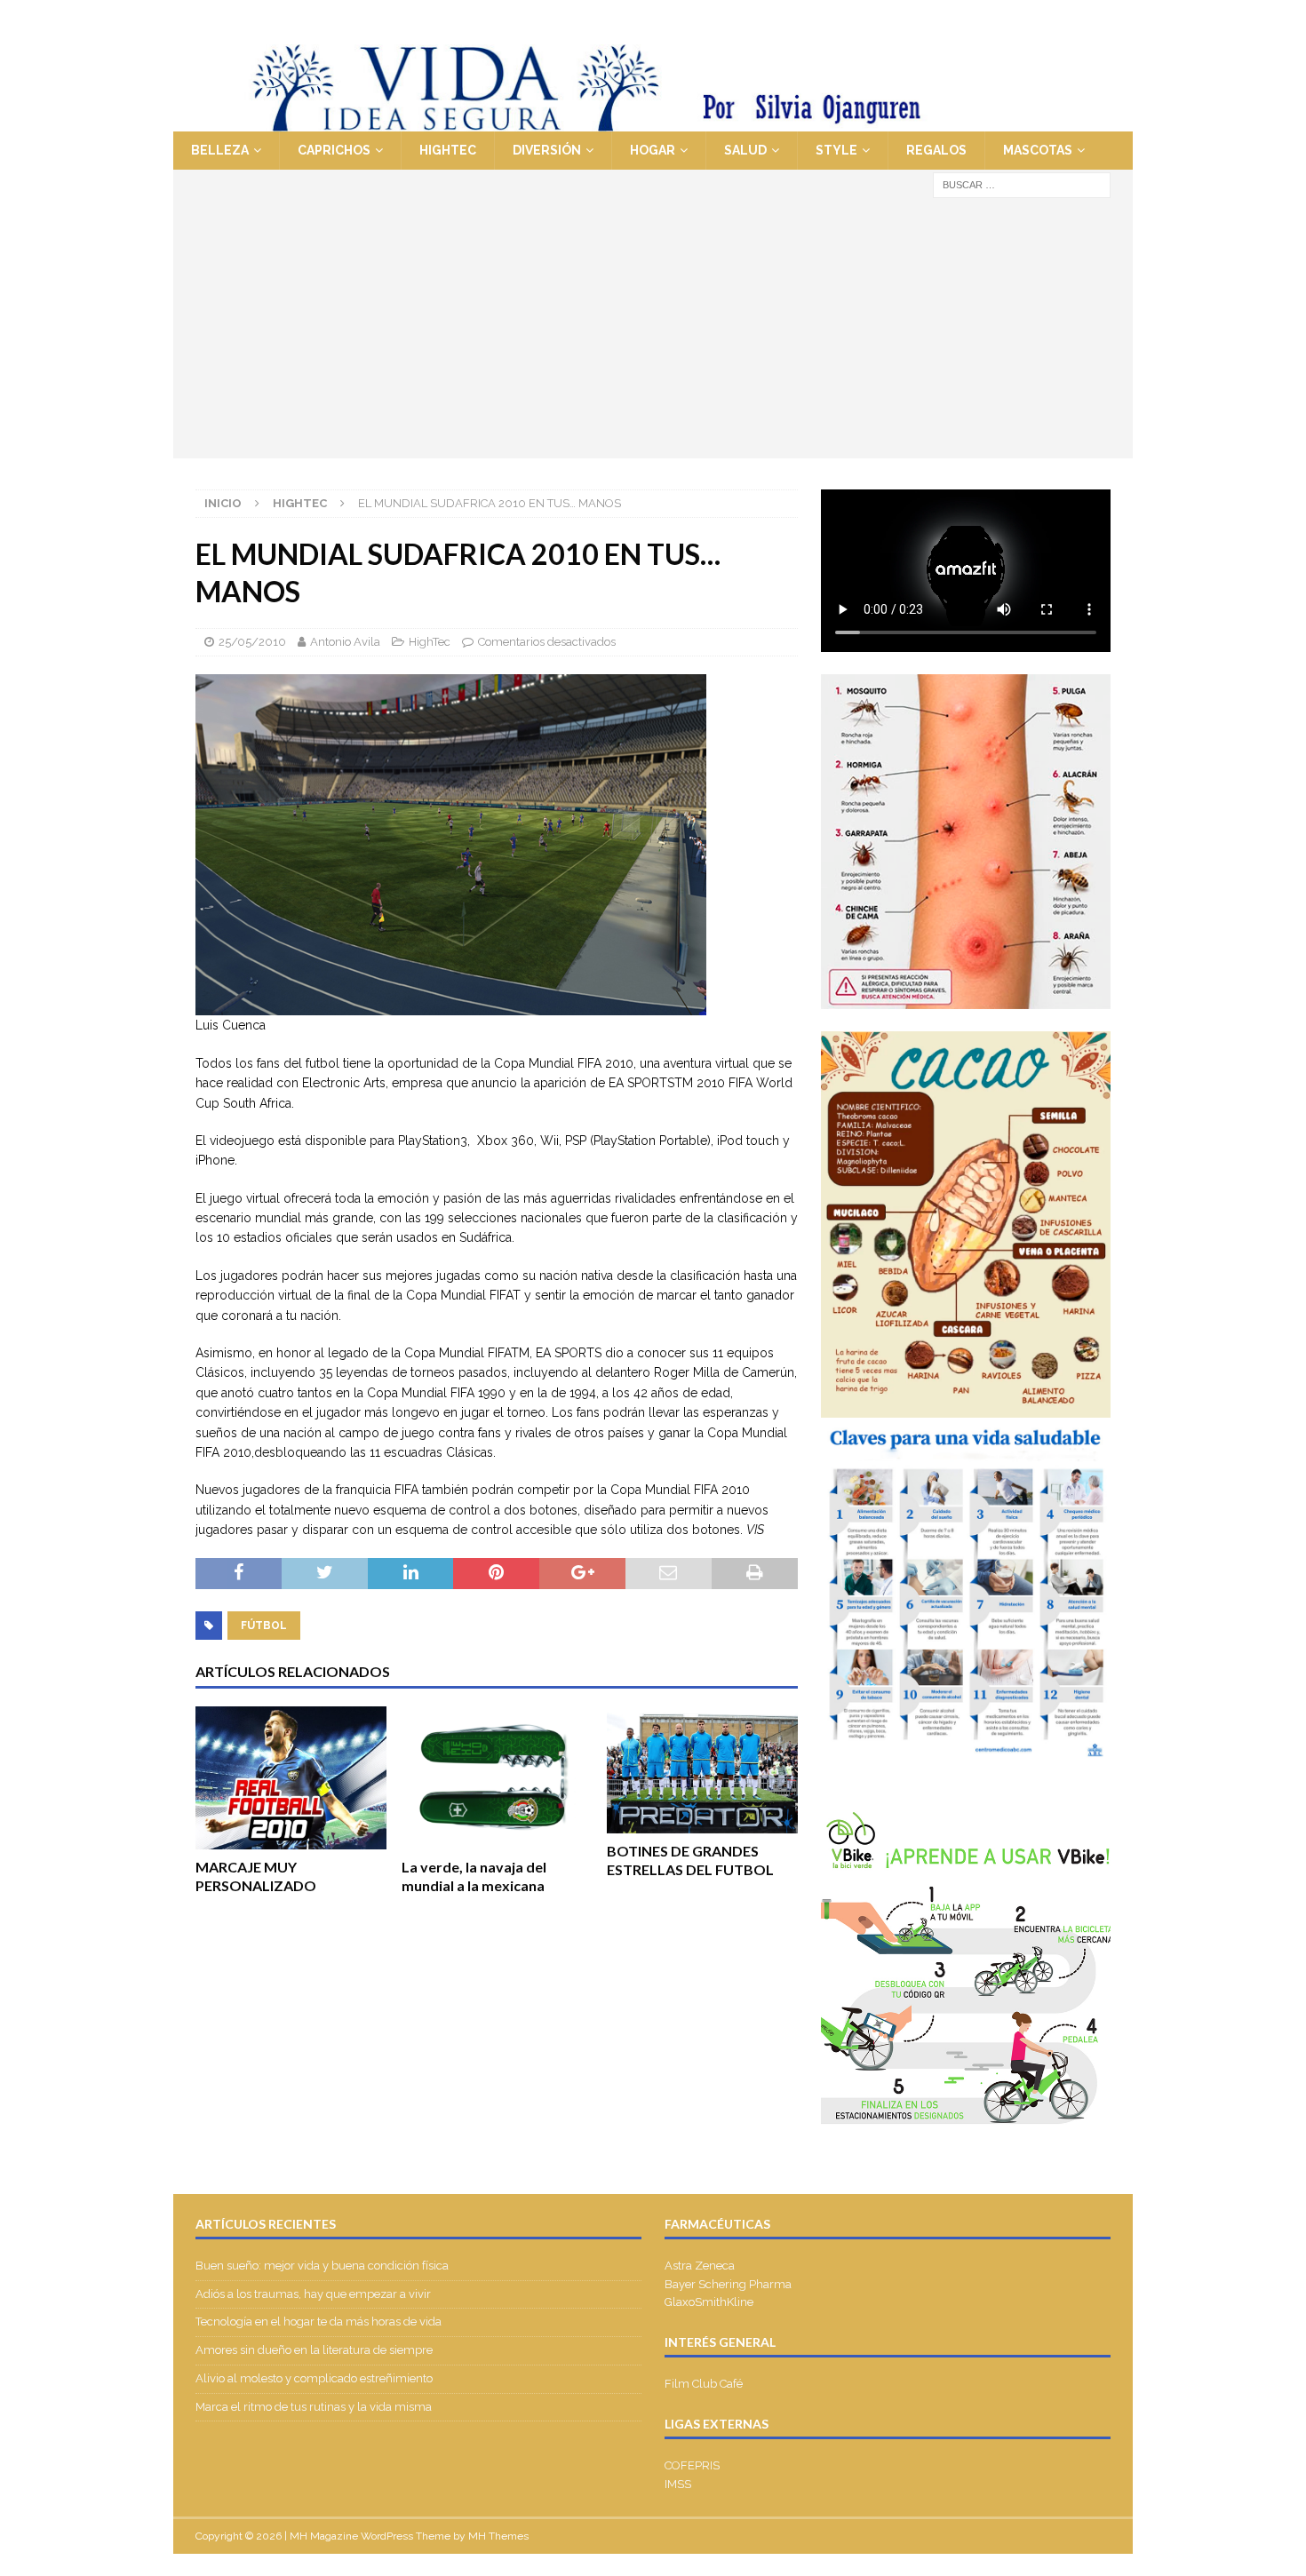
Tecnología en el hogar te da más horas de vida (319, 2322)
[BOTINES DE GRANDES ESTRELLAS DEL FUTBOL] (702, 1770)
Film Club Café (704, 2384)
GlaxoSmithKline (709, 2302)
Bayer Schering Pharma (728, 2284)
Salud (745, 150)
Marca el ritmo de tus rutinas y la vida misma (314, 2407)
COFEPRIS (692, 2465)
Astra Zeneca (700, 2266)
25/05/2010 (252, 642)
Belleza (220, 150)
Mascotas (1038, 150)
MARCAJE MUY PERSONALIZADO (256, 1876)
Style (836, 150)
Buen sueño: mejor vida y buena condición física (323, 2266)
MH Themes (498, 2536)
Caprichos (334, 150)
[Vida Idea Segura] (653, 122)
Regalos (936, 150)
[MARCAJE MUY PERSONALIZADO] (291, 1778)
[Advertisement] (653, 334)
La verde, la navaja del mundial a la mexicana (474, 1876)
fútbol (264, 1626)
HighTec (448, 150)
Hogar (653, 150)
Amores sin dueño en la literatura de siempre (314, 2350)
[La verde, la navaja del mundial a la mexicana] (497, 1778)
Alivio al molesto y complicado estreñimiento (314, 2378)
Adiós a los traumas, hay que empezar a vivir (315, 2294)
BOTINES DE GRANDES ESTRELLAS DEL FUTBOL (690, 1860)
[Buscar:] (1022, 184)
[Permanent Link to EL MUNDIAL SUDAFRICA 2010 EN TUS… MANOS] (451, 1006)
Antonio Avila (345, 642)
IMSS (678, 2484)
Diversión (547, 150)
